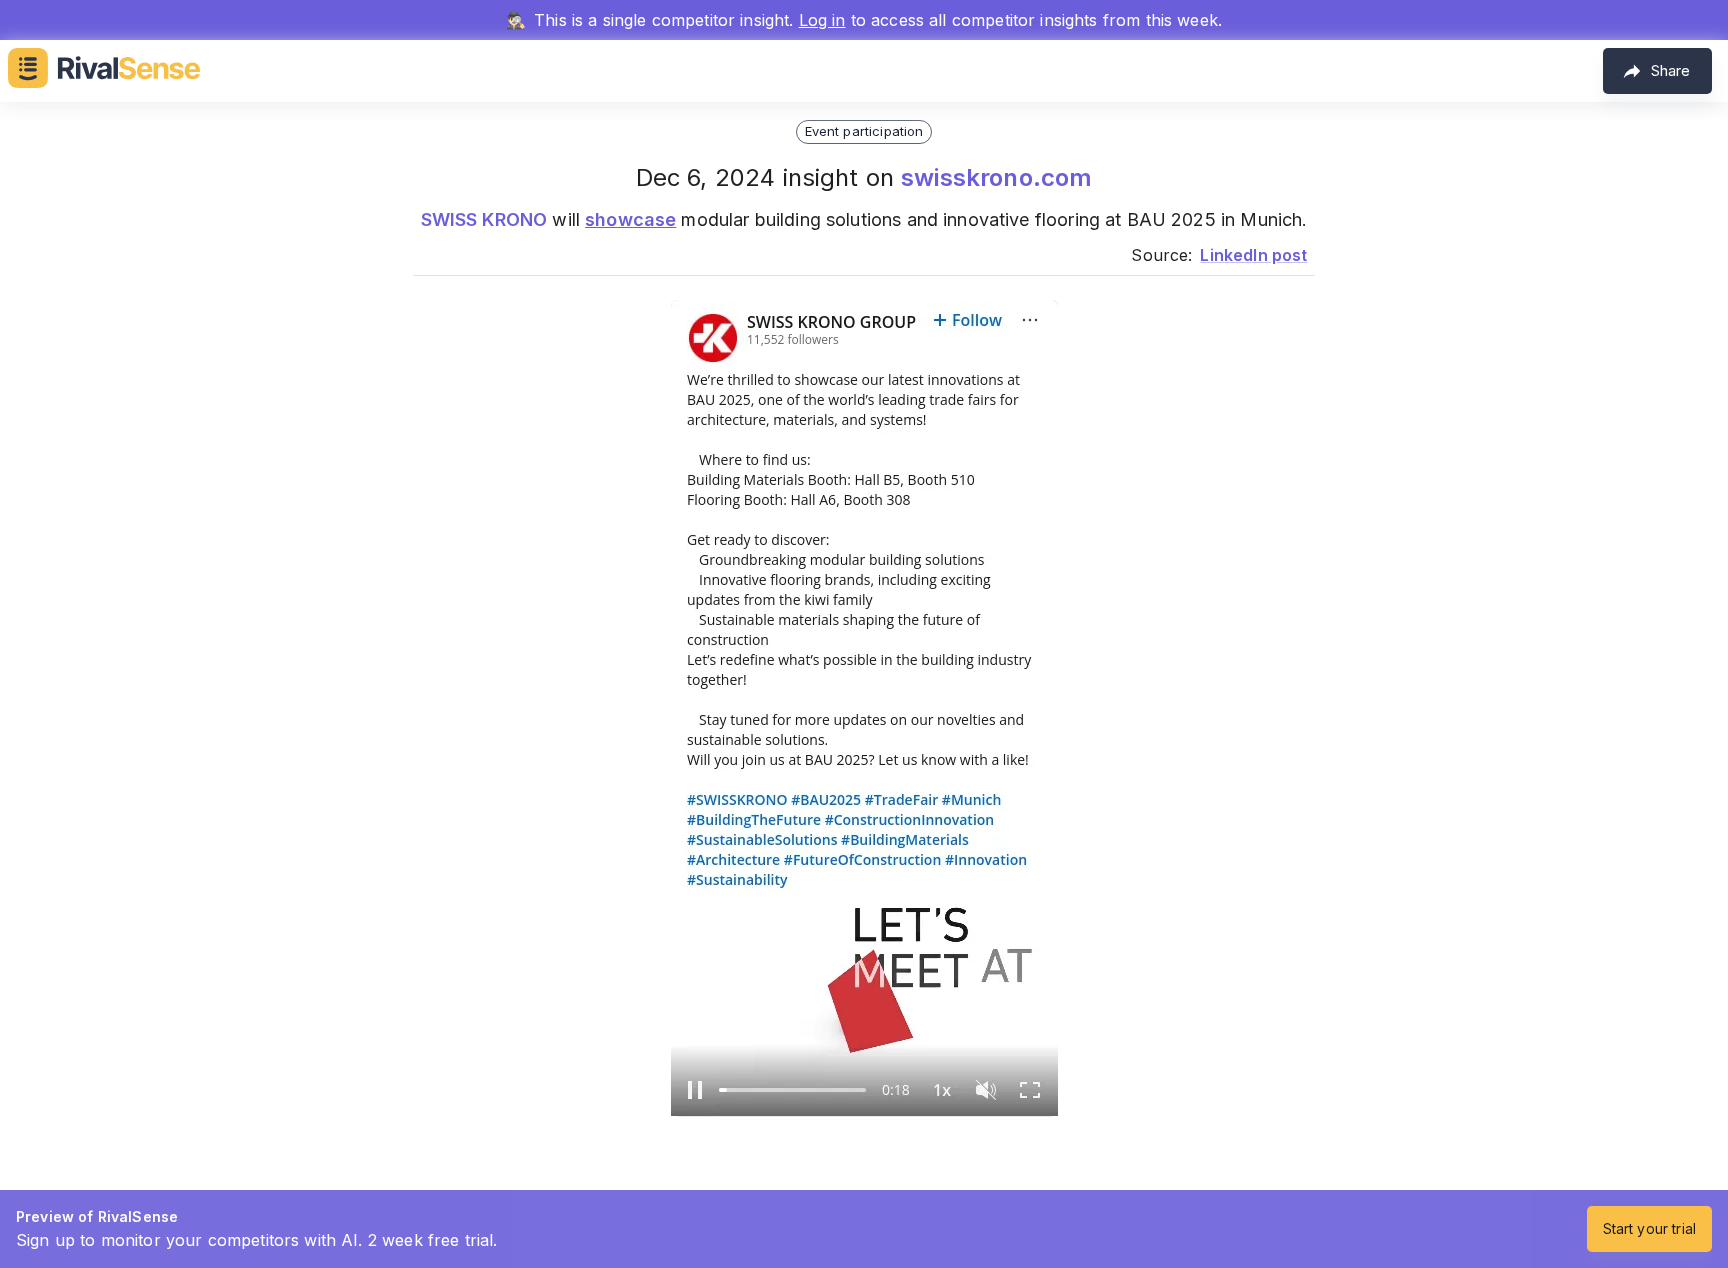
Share (1670, 70)
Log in (822, 20)
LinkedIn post (1253, 255)
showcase (630, 219)
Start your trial (1649, 1228)
